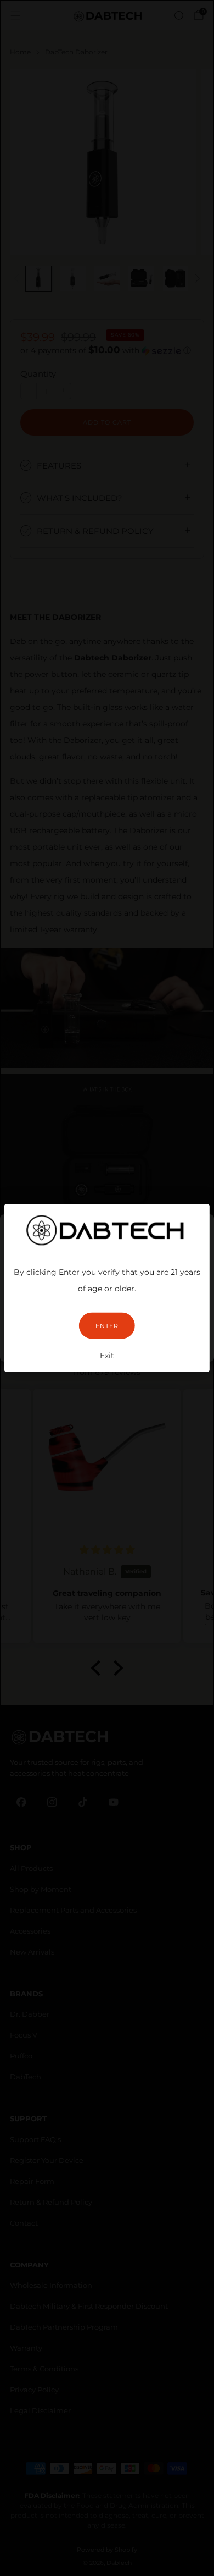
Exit (107, 1356)
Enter (107, 1326)
